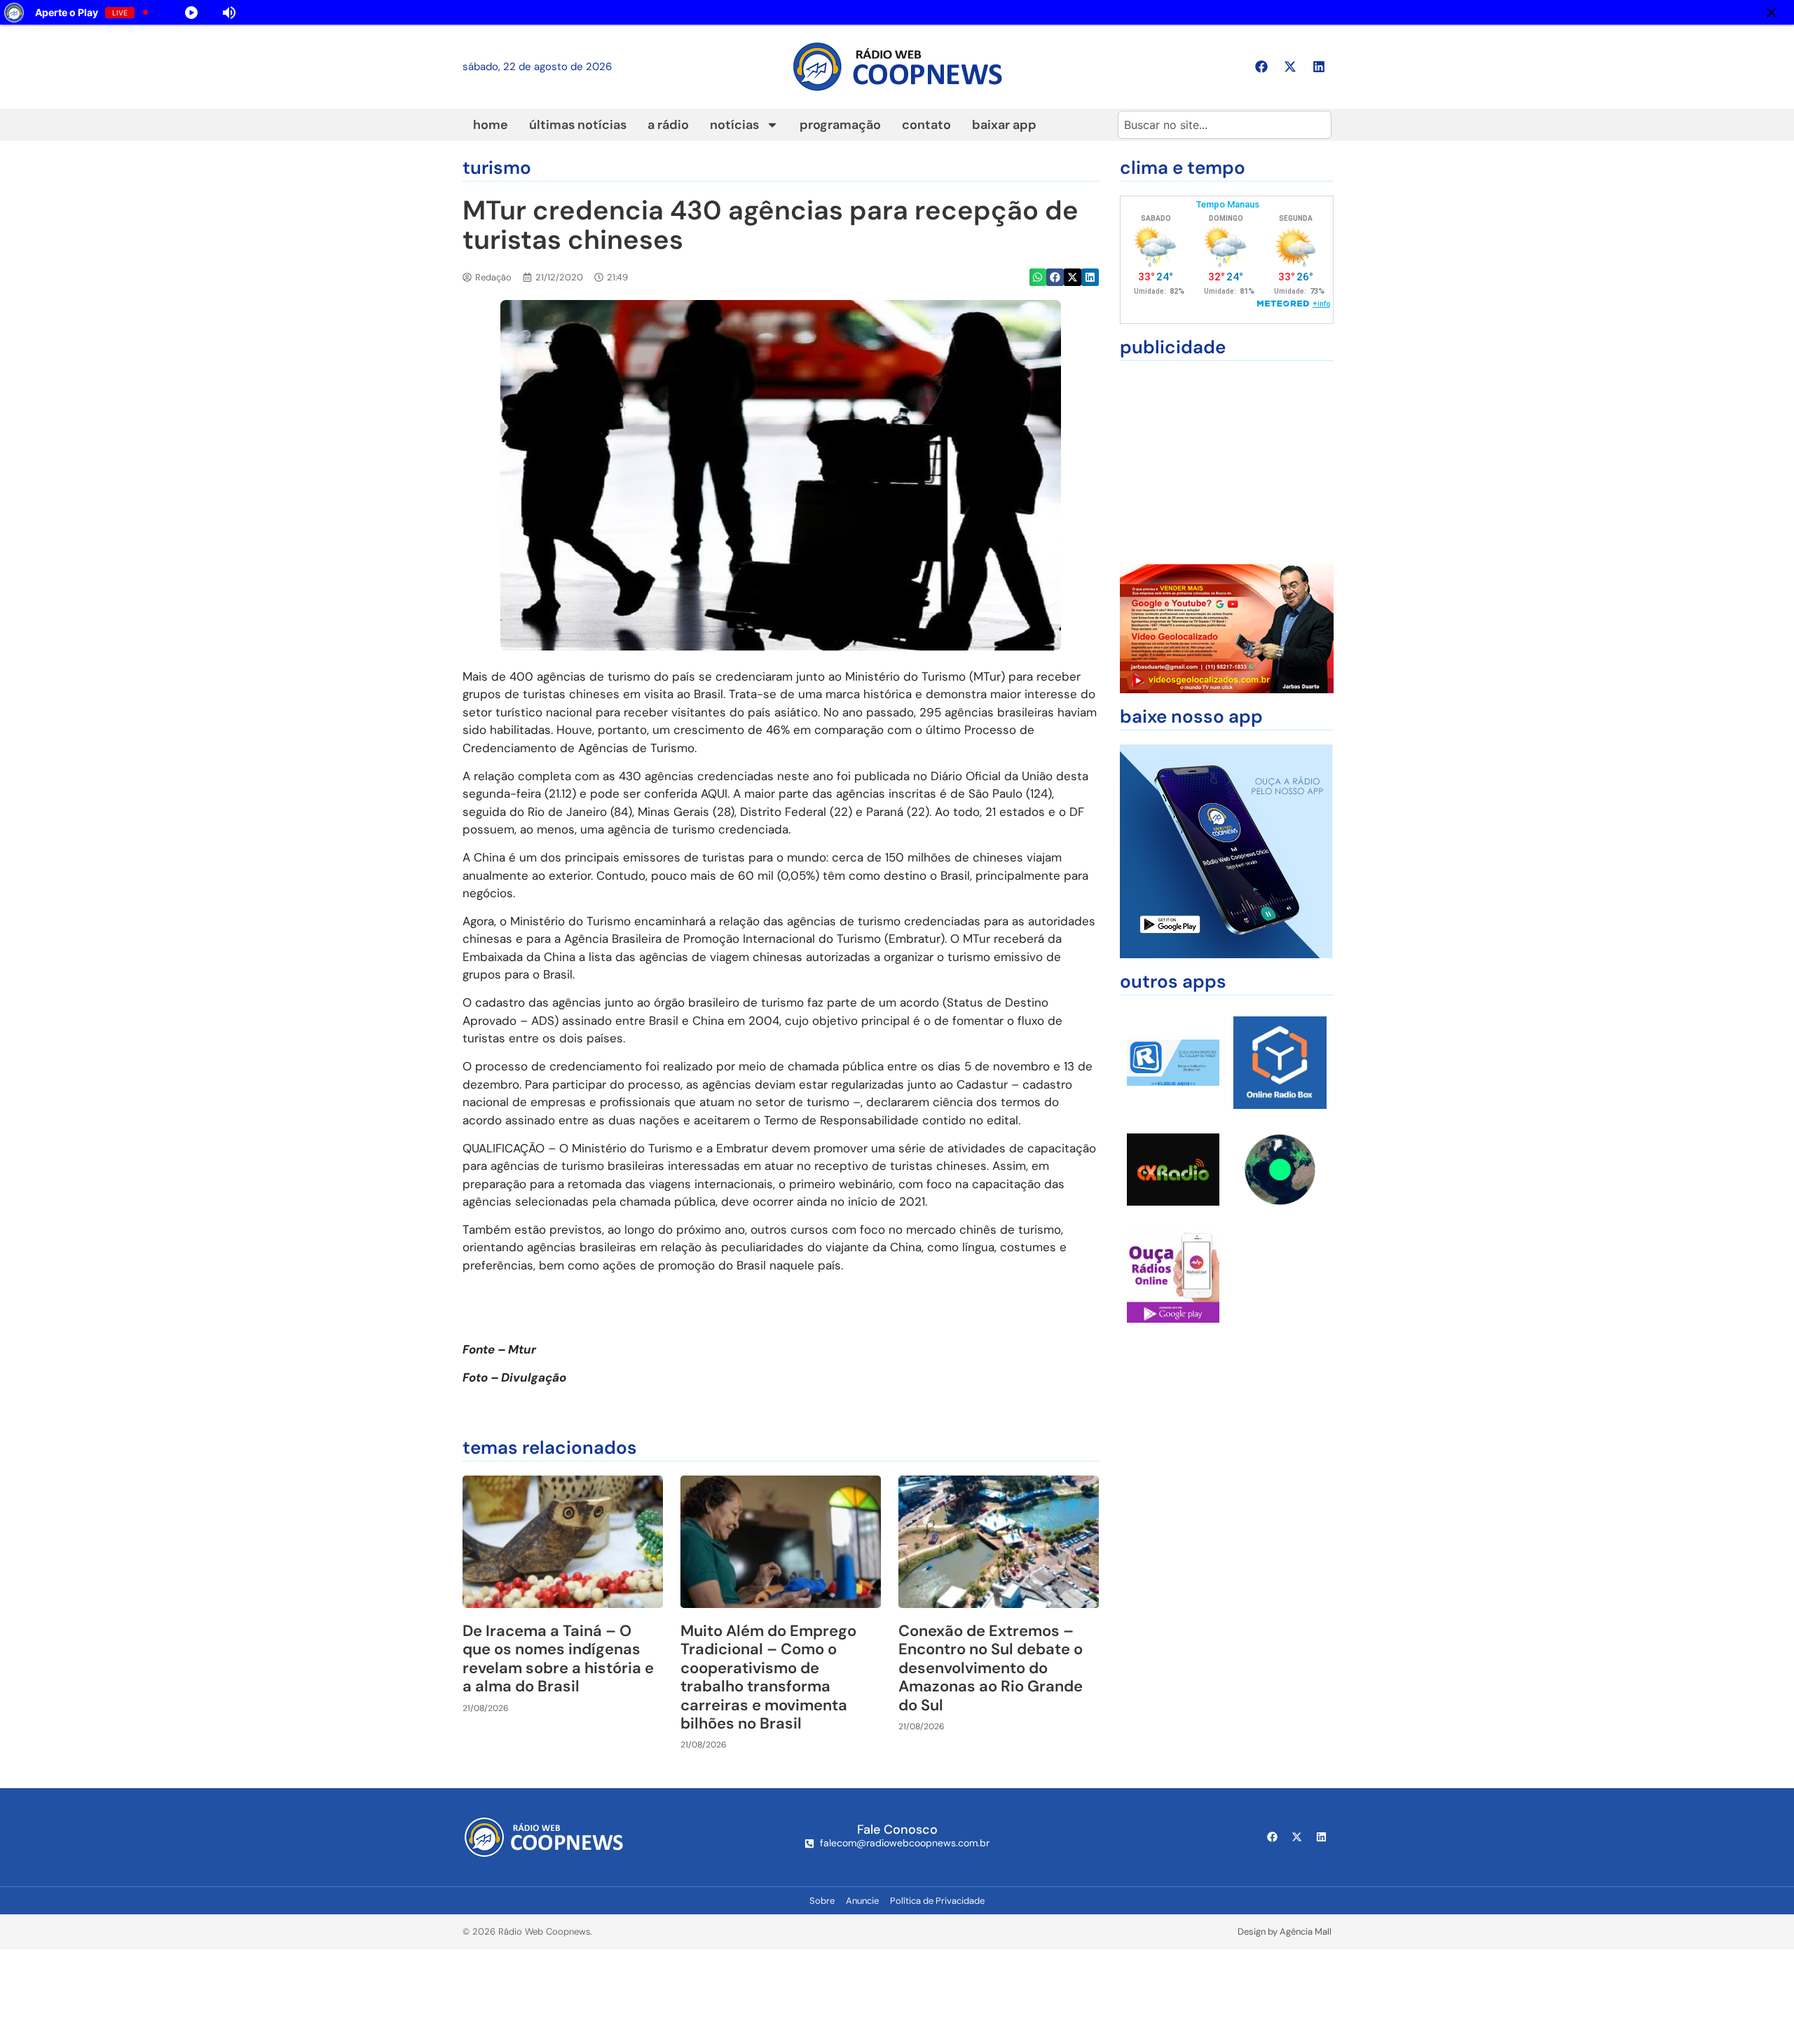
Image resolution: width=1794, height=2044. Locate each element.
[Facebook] (1261, 67)
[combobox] (1225, 125)
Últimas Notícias (578, 125)
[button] (1038, 277)
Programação (840, 125)
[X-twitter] (1290, 67)
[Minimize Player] (1772, 13)
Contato (926, 125)
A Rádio (668, 125)
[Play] (191, 13)
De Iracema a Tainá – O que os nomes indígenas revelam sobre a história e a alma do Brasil (558, 1658)
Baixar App (1004, 125)
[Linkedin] (1319, 67)
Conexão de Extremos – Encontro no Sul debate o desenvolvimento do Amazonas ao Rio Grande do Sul (991, 1668)
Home (491, 125)
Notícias (734, 125)
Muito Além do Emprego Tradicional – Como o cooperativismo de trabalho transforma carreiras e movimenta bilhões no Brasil (768, 1677)
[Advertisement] (1227, 463)
